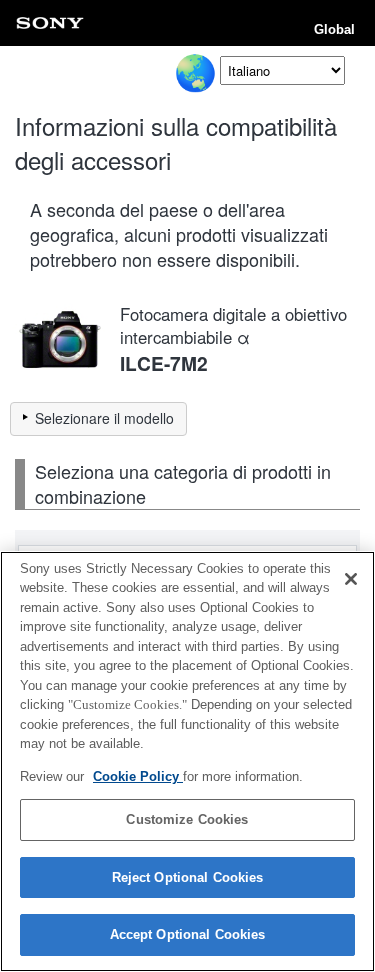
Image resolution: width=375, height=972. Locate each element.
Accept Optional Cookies (188, 934)
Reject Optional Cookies (188, 877)
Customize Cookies (187, 819)
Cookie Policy (138, 776)
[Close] (351, 579)
